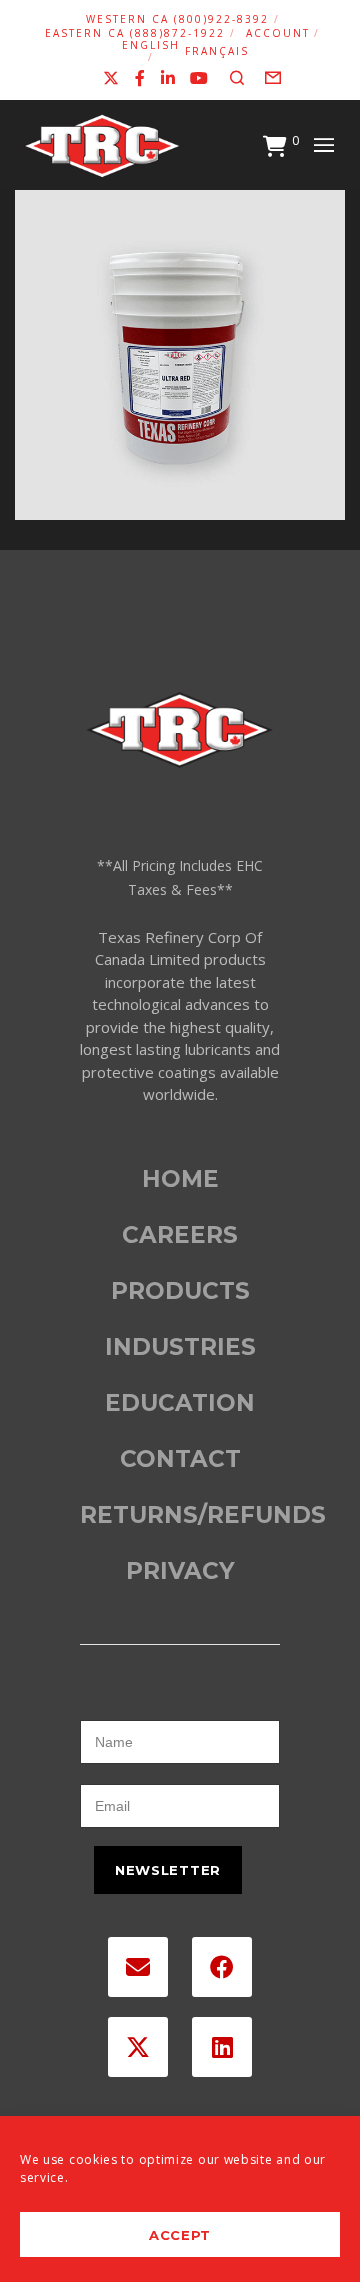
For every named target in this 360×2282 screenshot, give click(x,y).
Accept (180, 2235)
